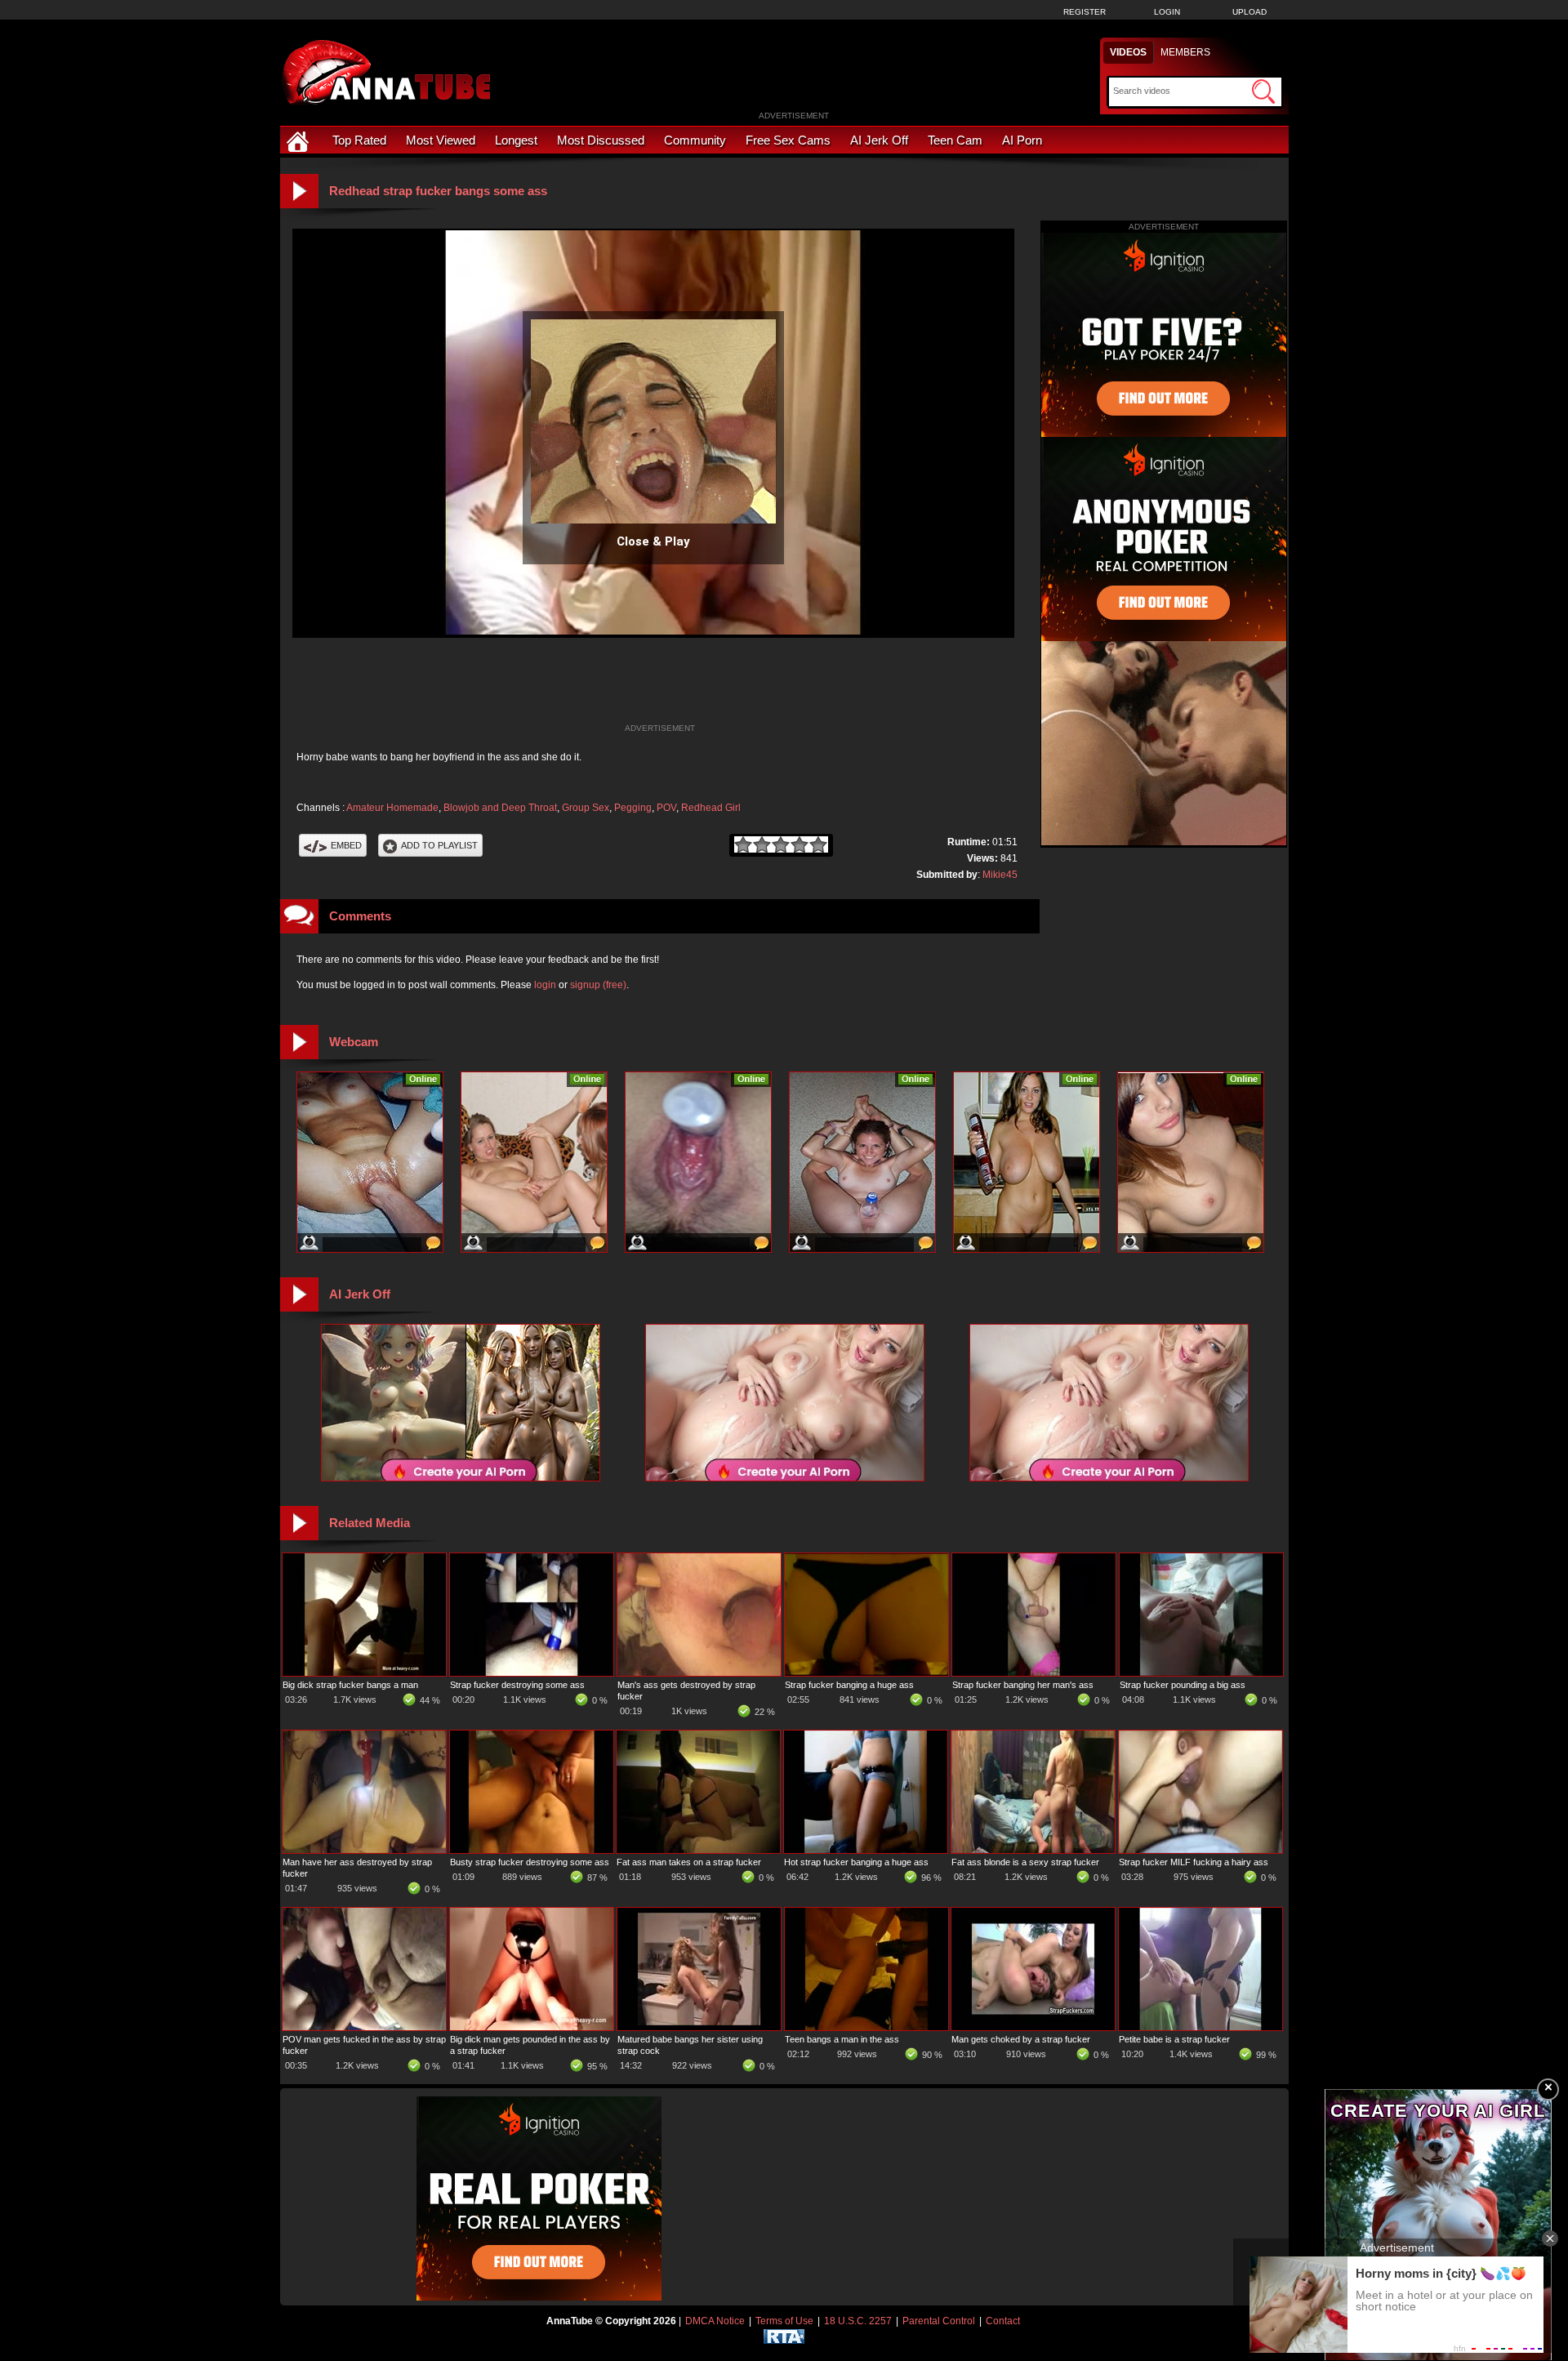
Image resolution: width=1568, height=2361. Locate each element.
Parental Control (939, 2321)
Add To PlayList (439, 845)
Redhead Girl (711, 808)
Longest (516, 140)
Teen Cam (955, 140)
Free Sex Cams (788, 140)
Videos (1128, 52)
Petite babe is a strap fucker (1174, 2039)
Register (1085, 12)
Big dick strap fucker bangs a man (350, 1685)
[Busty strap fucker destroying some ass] (532, 1850)
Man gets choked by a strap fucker (1021, 2039)
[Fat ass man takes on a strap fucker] (698, 1850)
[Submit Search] (1263, 91)
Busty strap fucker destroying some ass (530, 1862)
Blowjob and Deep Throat (500, 808)
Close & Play (653, 541)
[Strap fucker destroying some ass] (532, 1673)
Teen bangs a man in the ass (842, 2039)
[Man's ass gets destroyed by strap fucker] (699, 1673)
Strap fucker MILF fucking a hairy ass (1194, 1862)
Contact (1003, 2321)
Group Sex (586, 808)
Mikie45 (1000, 875)
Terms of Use (784, 2321)
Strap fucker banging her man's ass (1023, 1685)
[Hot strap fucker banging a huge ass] (866, 1850)
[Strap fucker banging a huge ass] (866, 1673)
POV (666, 808)
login (545, 985)
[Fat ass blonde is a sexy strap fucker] (1033, 1850)
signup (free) (598, 985)
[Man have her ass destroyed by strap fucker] (364, 1850)
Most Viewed (441, 140)
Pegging (633, 808)
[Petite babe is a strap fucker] (1200, 2027)
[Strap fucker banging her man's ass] (1034, 1673)
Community (695, 140)
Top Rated (359, 140)
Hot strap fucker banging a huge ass (856, 1862)
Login (1167, 12)
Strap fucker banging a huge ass (849, 1685)
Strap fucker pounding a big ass (1183, 1685)
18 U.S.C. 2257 (858, 2321)
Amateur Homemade (392, 808)
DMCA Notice (715, 2321)
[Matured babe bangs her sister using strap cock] (699, 2027)
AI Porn (1022, 140)
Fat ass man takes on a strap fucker (689, 1862)
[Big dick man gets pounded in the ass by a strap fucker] (532, 2027)
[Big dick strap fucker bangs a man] (364, 1673)
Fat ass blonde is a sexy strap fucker (1025, 1862)
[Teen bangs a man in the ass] (866, 2027)
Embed (346, 845)
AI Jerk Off (879, 140)
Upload (1249, 12)
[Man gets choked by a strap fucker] (1033, 2027)
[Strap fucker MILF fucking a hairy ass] (1200, 1850)
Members (1185, 52)
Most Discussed (601, 140)
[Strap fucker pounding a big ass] (1201, 1673)
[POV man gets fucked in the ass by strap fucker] (364, 2027)
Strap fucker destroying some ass (517, 1685)
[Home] (300, 140)
